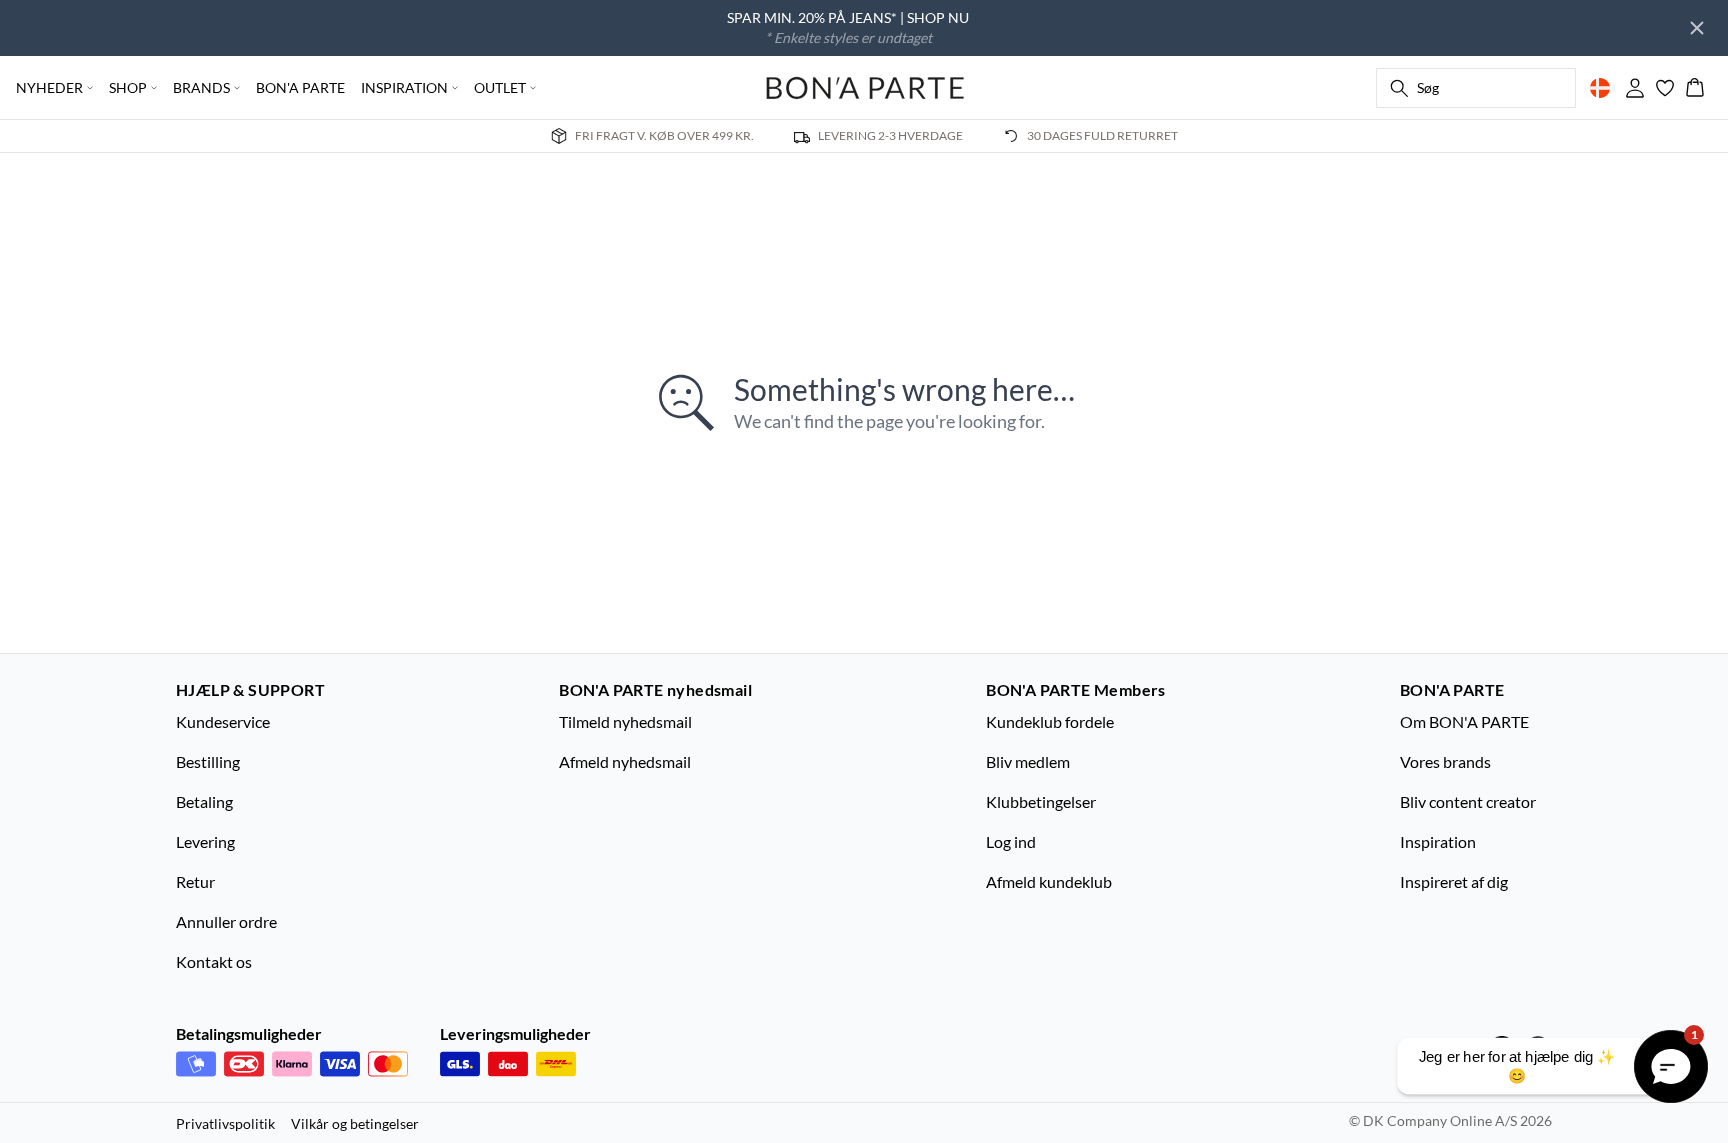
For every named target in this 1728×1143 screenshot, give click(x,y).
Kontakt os (214, 961)
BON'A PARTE (300, 87)
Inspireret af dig (1454, 881)
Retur (195, 881)
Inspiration (1438, 841)
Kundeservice (223, 721)
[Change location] (1600, 88)
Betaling (204, 801)
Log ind (1011, 841)
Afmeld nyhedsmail (625, 761)
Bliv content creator (1468, 801)
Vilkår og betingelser (355, 1123)
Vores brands (1445, 761)
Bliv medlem (1028, 761)
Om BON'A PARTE (1464, 721)
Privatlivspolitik (225, 1123)
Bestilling (208, 761)
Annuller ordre (226, 921)
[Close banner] (1697, 28)
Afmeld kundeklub (1049, 881)
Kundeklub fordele (1050, 721)
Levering (205, 841)
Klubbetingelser (1041, 801)
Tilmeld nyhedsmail (625, 721)
